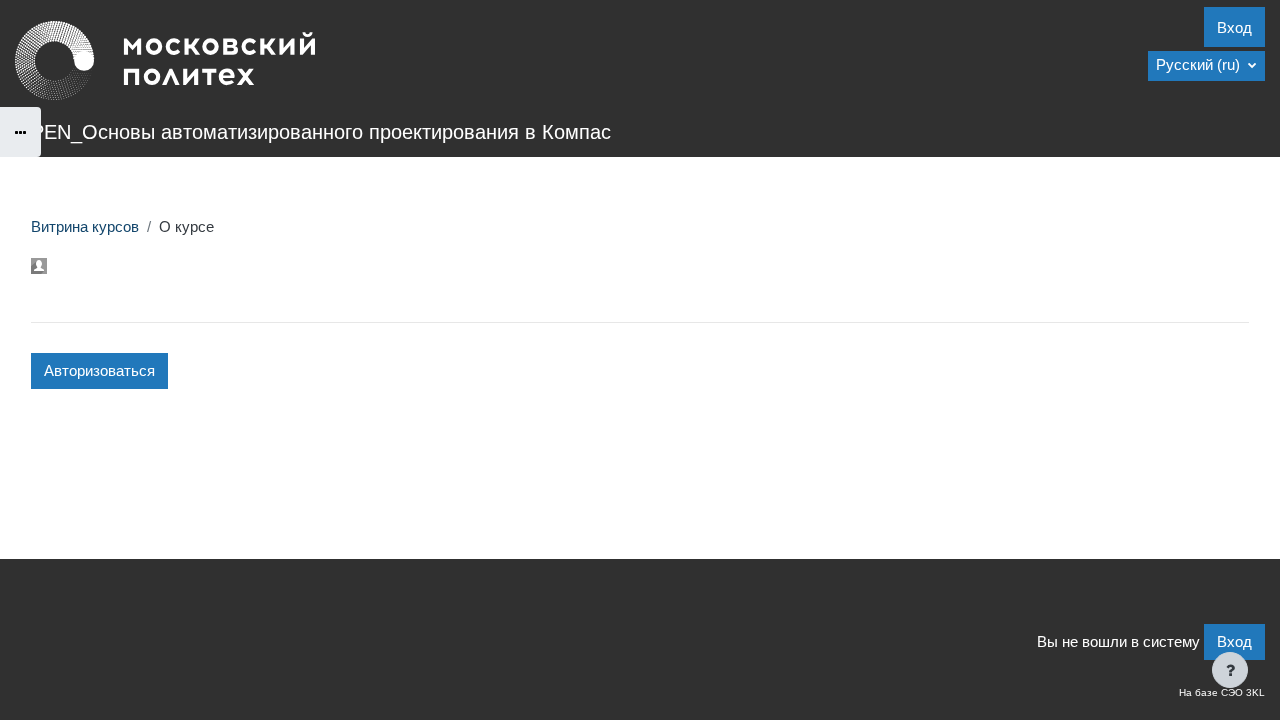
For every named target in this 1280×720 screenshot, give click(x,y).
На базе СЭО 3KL (1222, 692)
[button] (1206, 66)
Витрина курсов (85, 226)
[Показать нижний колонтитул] (1230, 670)
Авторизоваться (99, 370)
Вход (1234, 27)
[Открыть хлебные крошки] (20, 132)
